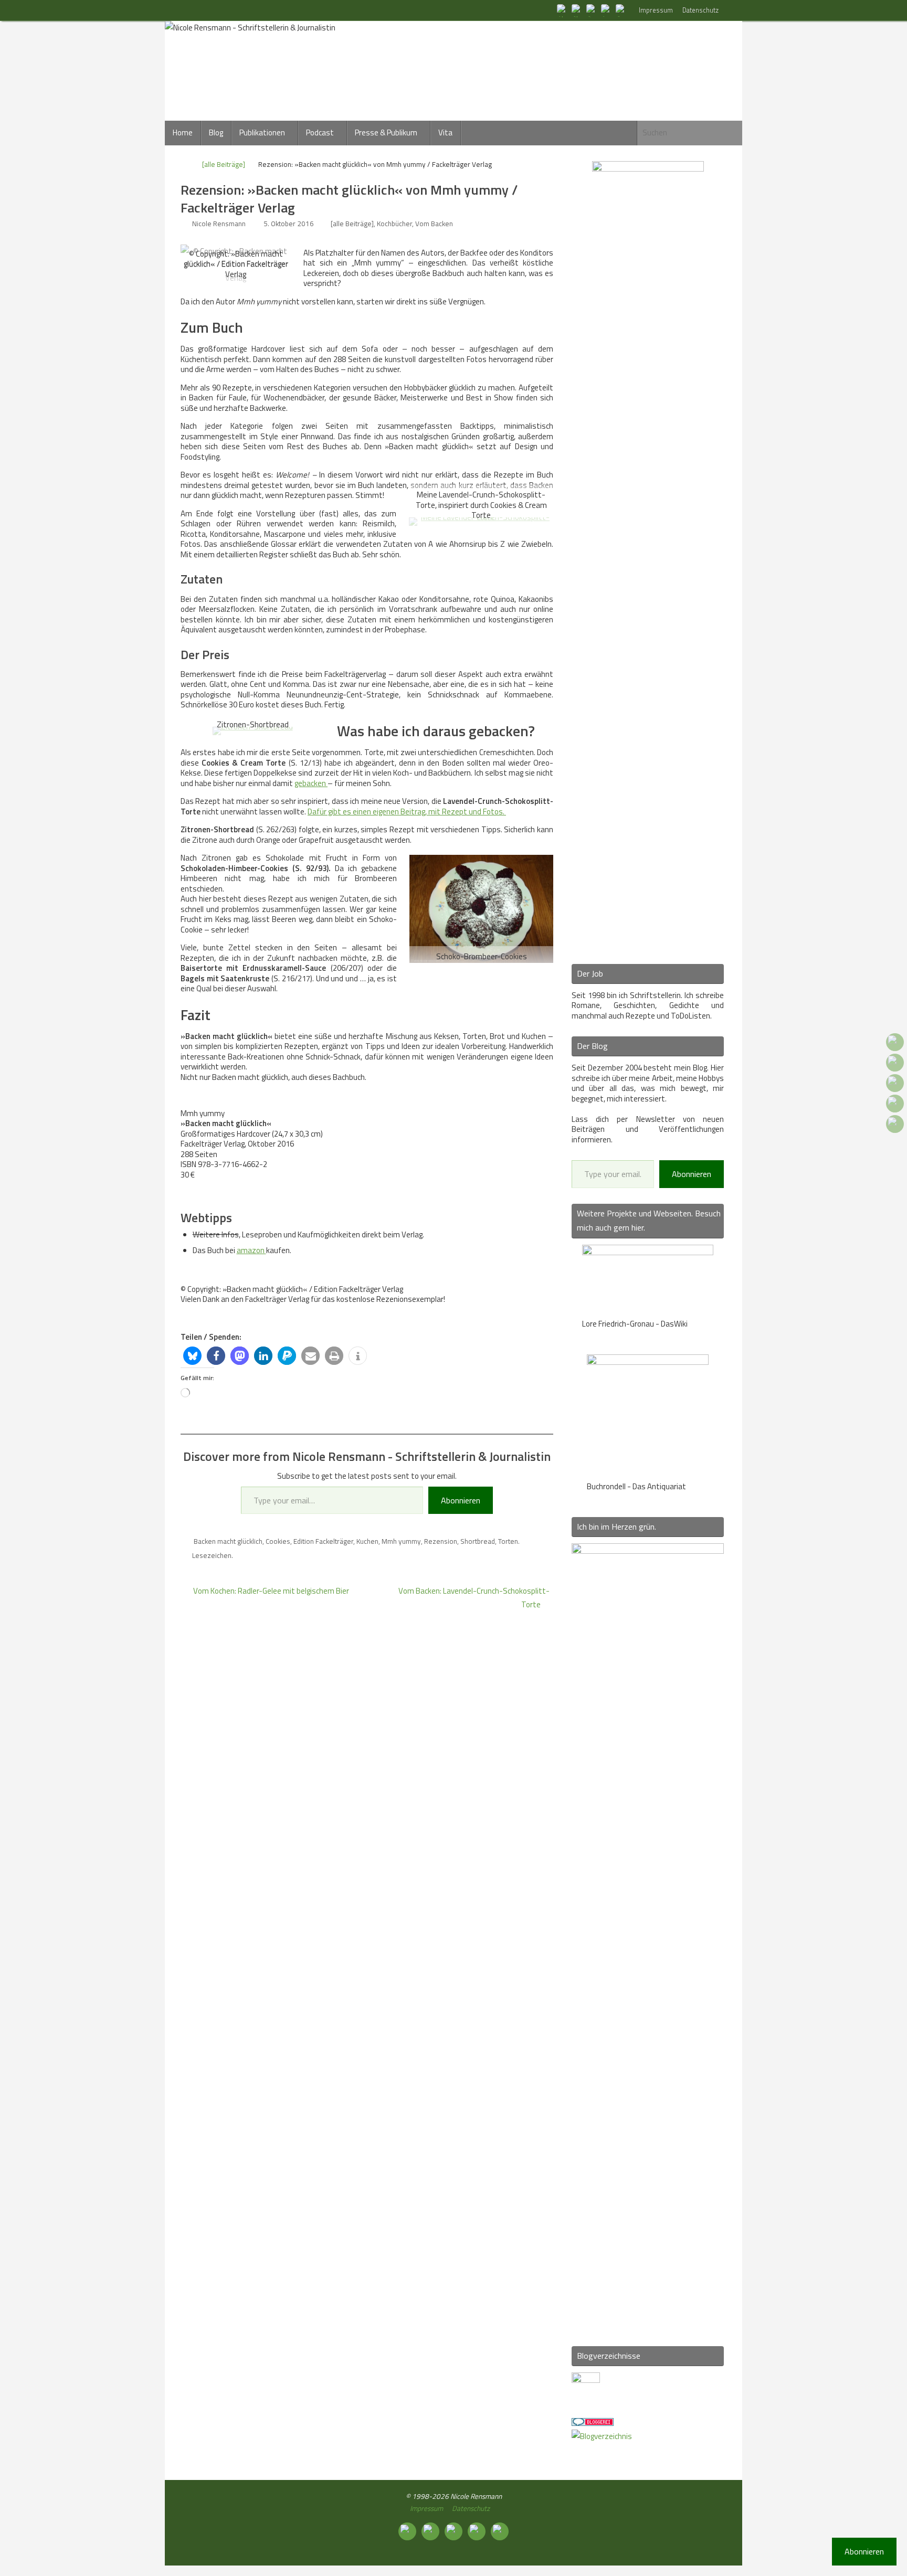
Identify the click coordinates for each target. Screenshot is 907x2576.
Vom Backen (434, 224)
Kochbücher (394, 224)
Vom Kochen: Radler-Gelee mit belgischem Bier (270, 1591)
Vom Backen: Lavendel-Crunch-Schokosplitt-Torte (474, 1598)
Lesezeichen (212, 1555)
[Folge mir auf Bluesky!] (577, 10)
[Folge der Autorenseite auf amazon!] (607, 10)
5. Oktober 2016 (289, 224)
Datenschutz (700, 10)
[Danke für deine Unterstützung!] (592, 10)
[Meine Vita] (563, 10)
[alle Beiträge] (224, 164)
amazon (251, 1250)
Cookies (278, 1541)
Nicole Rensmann (219, 224)
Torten (508, 1541)
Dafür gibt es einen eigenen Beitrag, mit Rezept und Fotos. (407, 812)
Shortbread (478, 1541)
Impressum (656, 10)
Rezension (441, 1541)
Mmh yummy (401, 1541)
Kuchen (367, 1541)
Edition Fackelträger (323, 1541)
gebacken (311, 783)
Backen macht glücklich (228, 1541)
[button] (192, 1356)
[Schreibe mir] (621, 10)
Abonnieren (461, 1500)
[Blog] (602, 2436)
